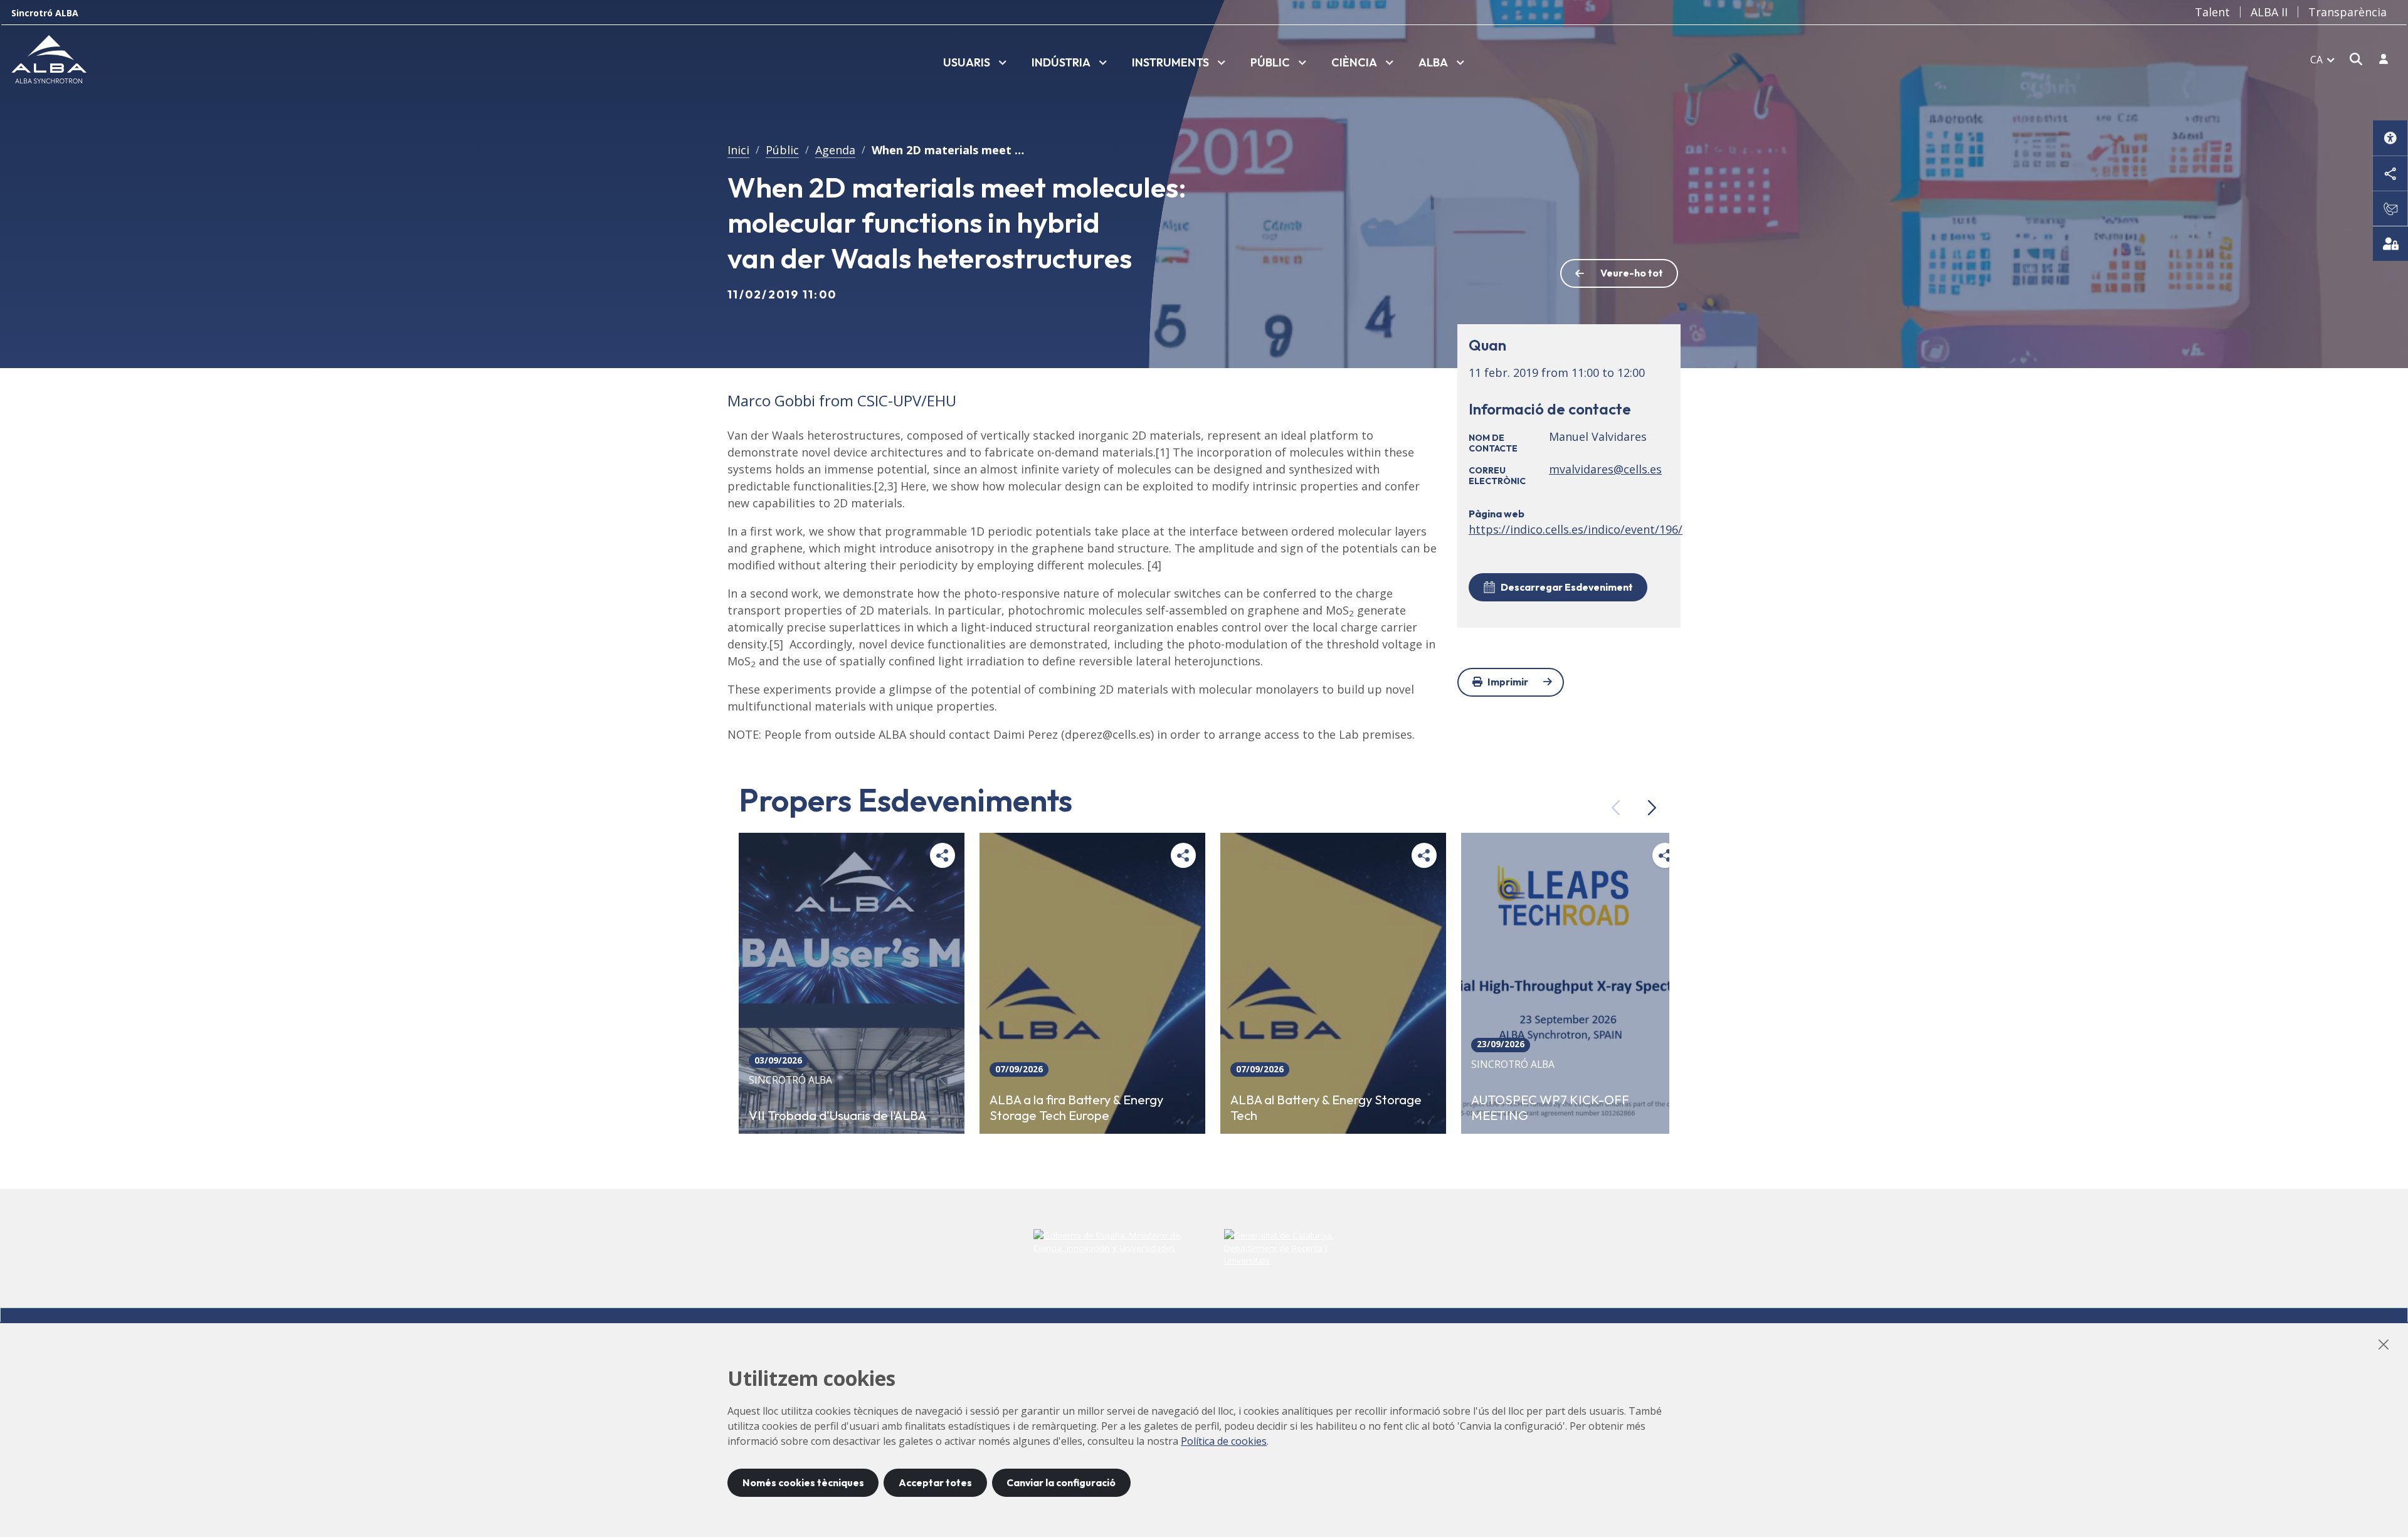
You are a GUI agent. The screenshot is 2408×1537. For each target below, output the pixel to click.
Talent (2212, 12)
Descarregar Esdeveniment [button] (1567, 587)
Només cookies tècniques (803, 1482)
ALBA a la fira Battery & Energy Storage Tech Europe (1076, 1107)
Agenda (835, 150)
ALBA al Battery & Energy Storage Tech (1326, 1107)
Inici (738, 150)
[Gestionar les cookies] (2390, 243)
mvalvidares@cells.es (1605, 469)
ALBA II (2269, 12)
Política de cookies (1224, 1441)
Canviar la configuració (1061, 1482)
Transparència (2347, 12)
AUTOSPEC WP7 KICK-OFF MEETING (1550, 1107)
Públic (782, 150)
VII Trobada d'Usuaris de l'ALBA (837, 1115)
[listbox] (975, 63)
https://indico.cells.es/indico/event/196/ (1576, 529)
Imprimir (1508, 682)
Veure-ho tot (1632, 273)
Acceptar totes (935, 1482)
